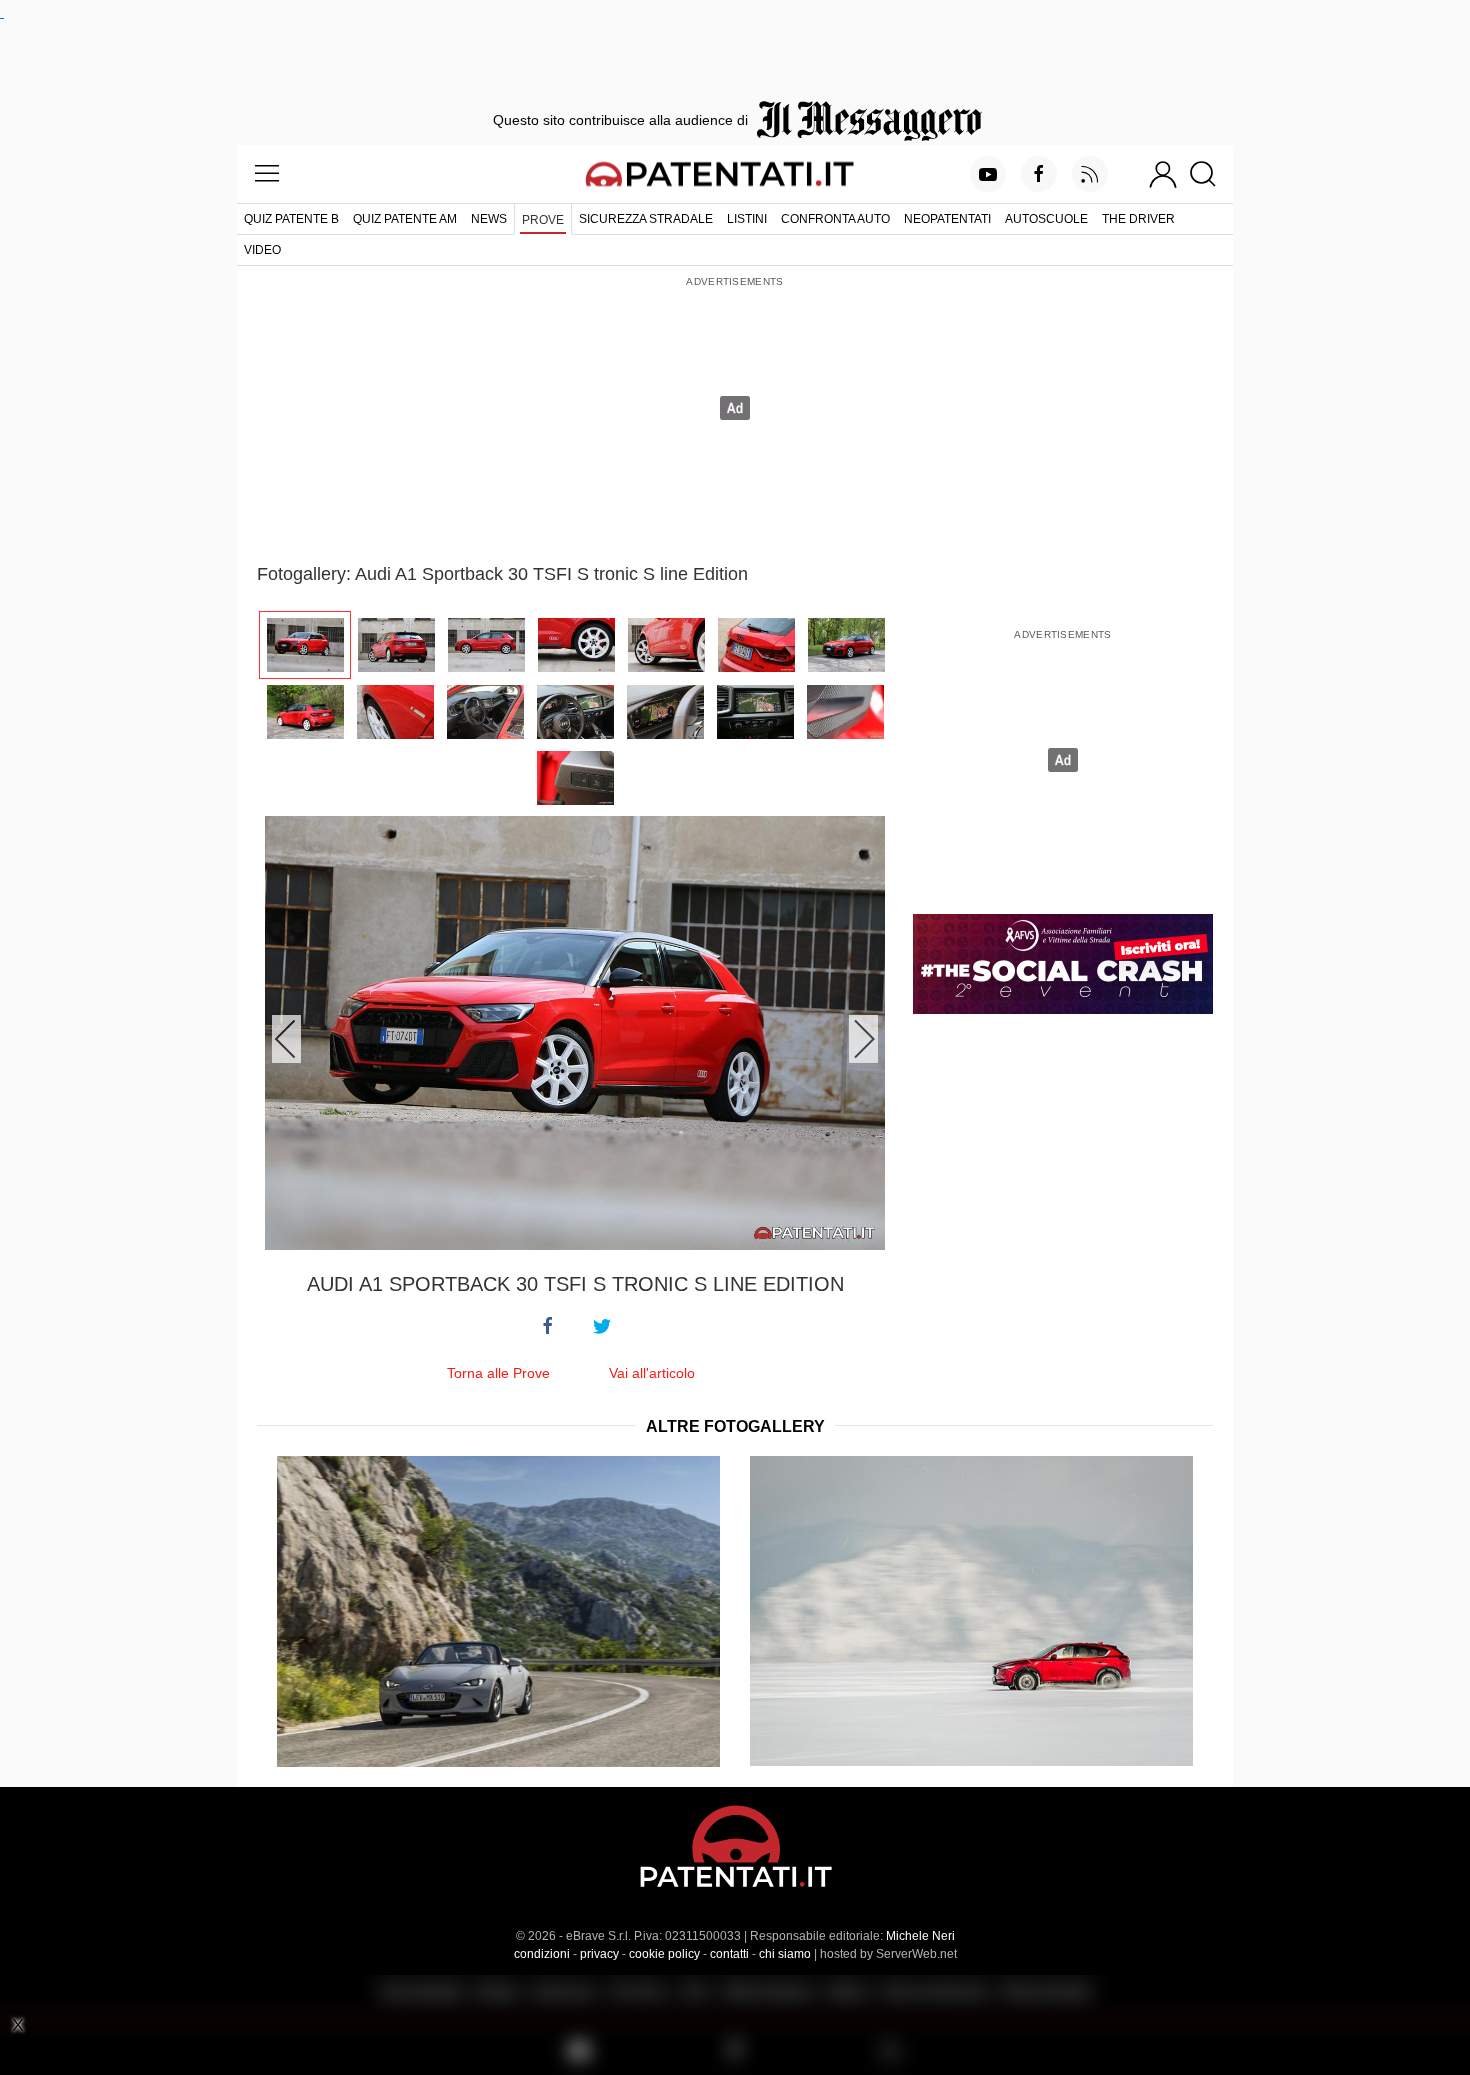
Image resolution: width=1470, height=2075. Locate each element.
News (489, 219)
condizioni (542, 1954)
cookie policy (664, 1954)
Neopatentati (947, 219)
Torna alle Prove (498, 1373)
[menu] (267, 174)
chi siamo (785, 1954)
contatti (729, 1954)
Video (262, 250)
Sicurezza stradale (646, 219)
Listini (747, 219)
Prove (543, 220)
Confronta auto (835, 219)
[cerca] (1210, 174)
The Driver (1138, 219)
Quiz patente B (291, 219)
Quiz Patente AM (405, 219)
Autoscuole (1046, 219)
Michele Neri (920, 1936)
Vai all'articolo (652, 1373)
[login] (1163, 174)
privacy (599, 1954)
